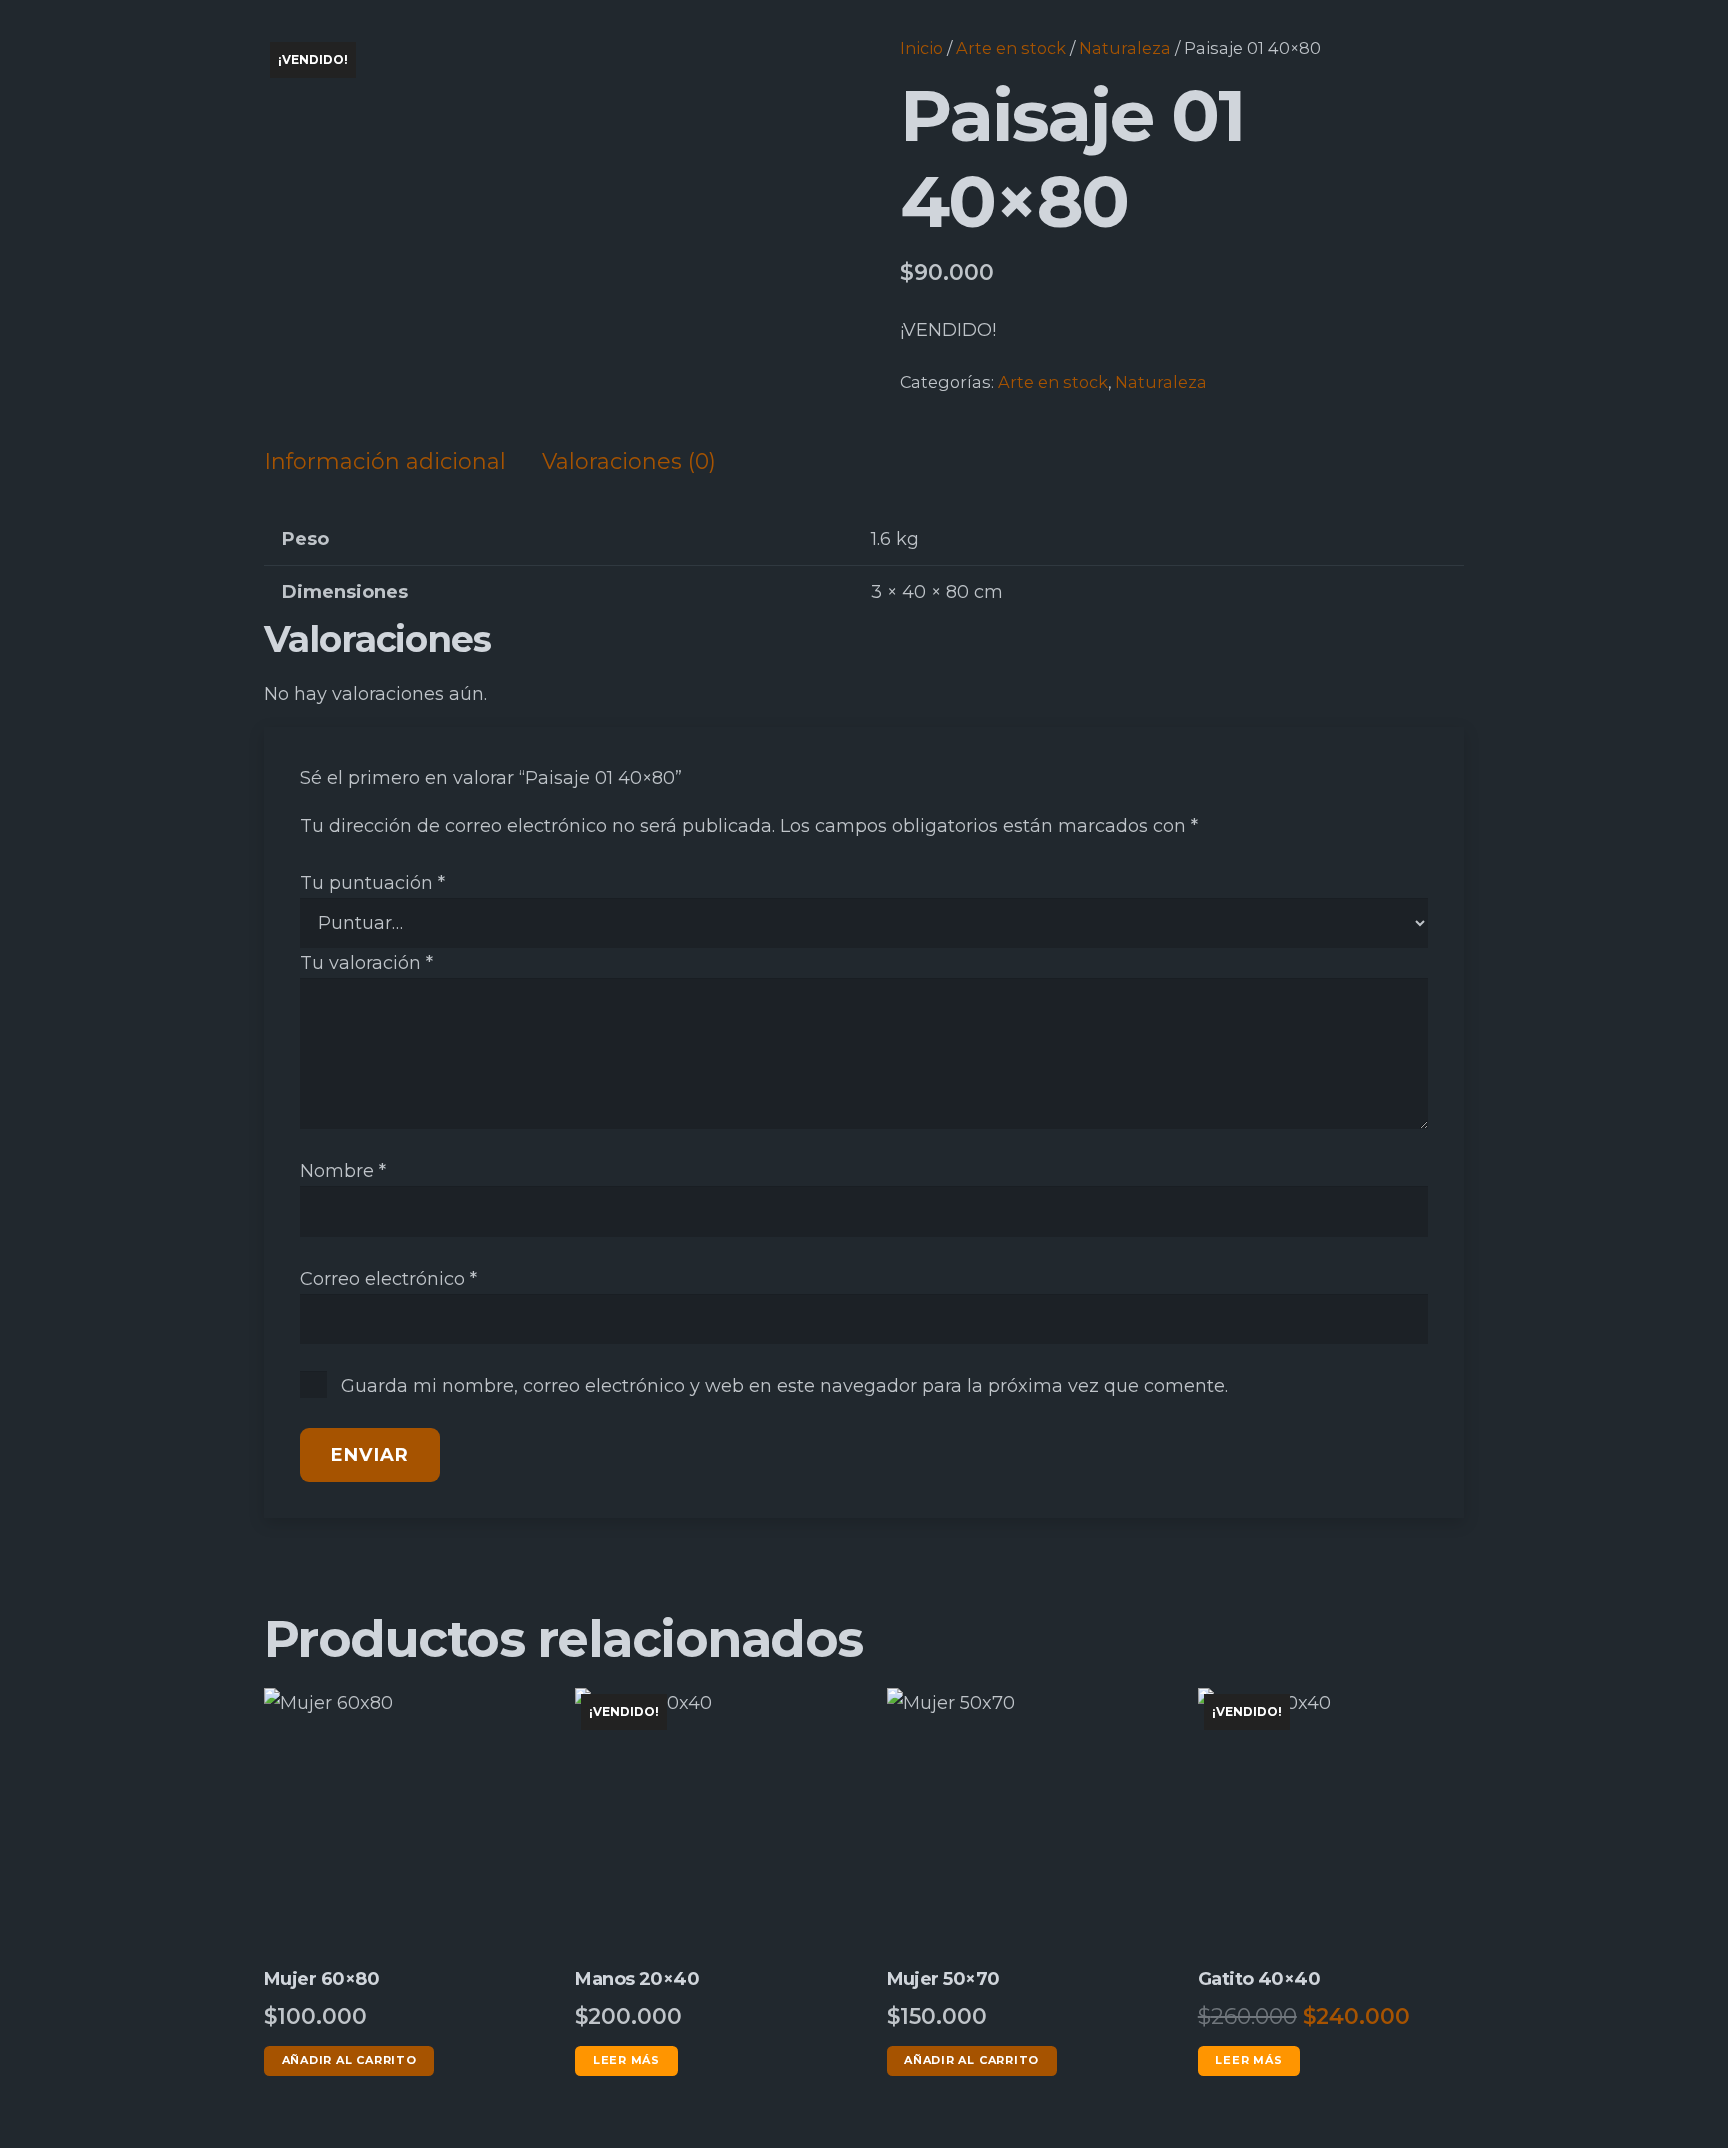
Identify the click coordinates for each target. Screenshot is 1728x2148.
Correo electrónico (388, 1279)
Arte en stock (1011, 48)
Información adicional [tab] (385, 461)
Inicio (921, 48)
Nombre (343, 1171)
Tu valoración (366, 963)
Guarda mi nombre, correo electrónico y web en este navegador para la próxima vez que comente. (784, 1386)
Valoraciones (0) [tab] (629, 461)
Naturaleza (1125, 48)
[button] (349, 2061)
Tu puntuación (372, 883)
